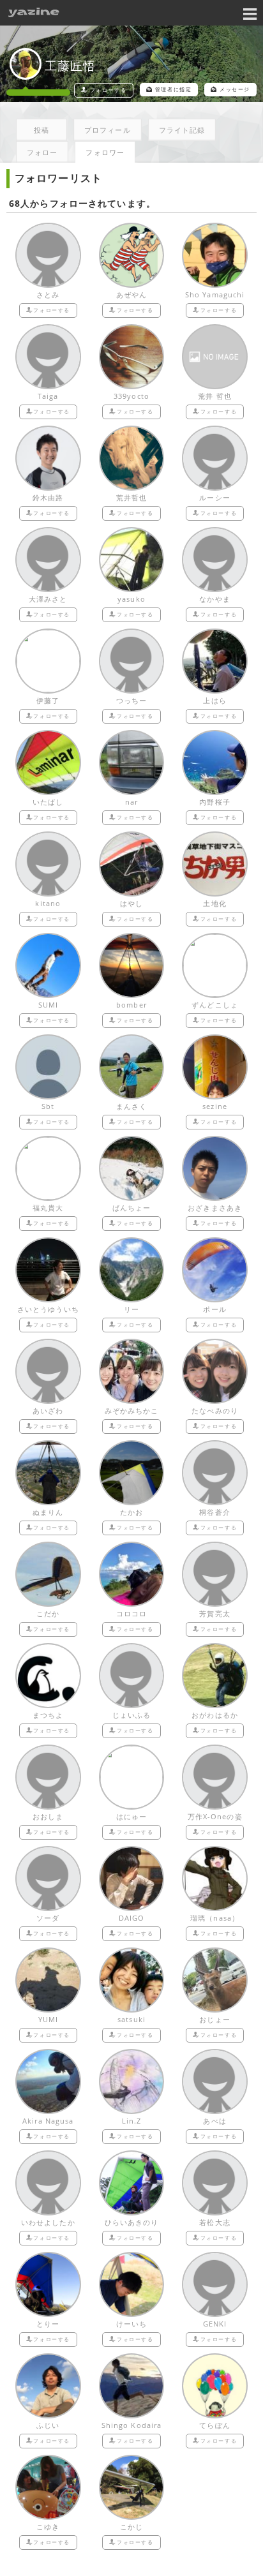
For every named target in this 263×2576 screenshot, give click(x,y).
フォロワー (105, 152)
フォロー (42, 152)
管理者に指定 (174, 89)
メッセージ (235, 89)
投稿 (41, 130)
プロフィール (108, 130)
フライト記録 (182, 130)
